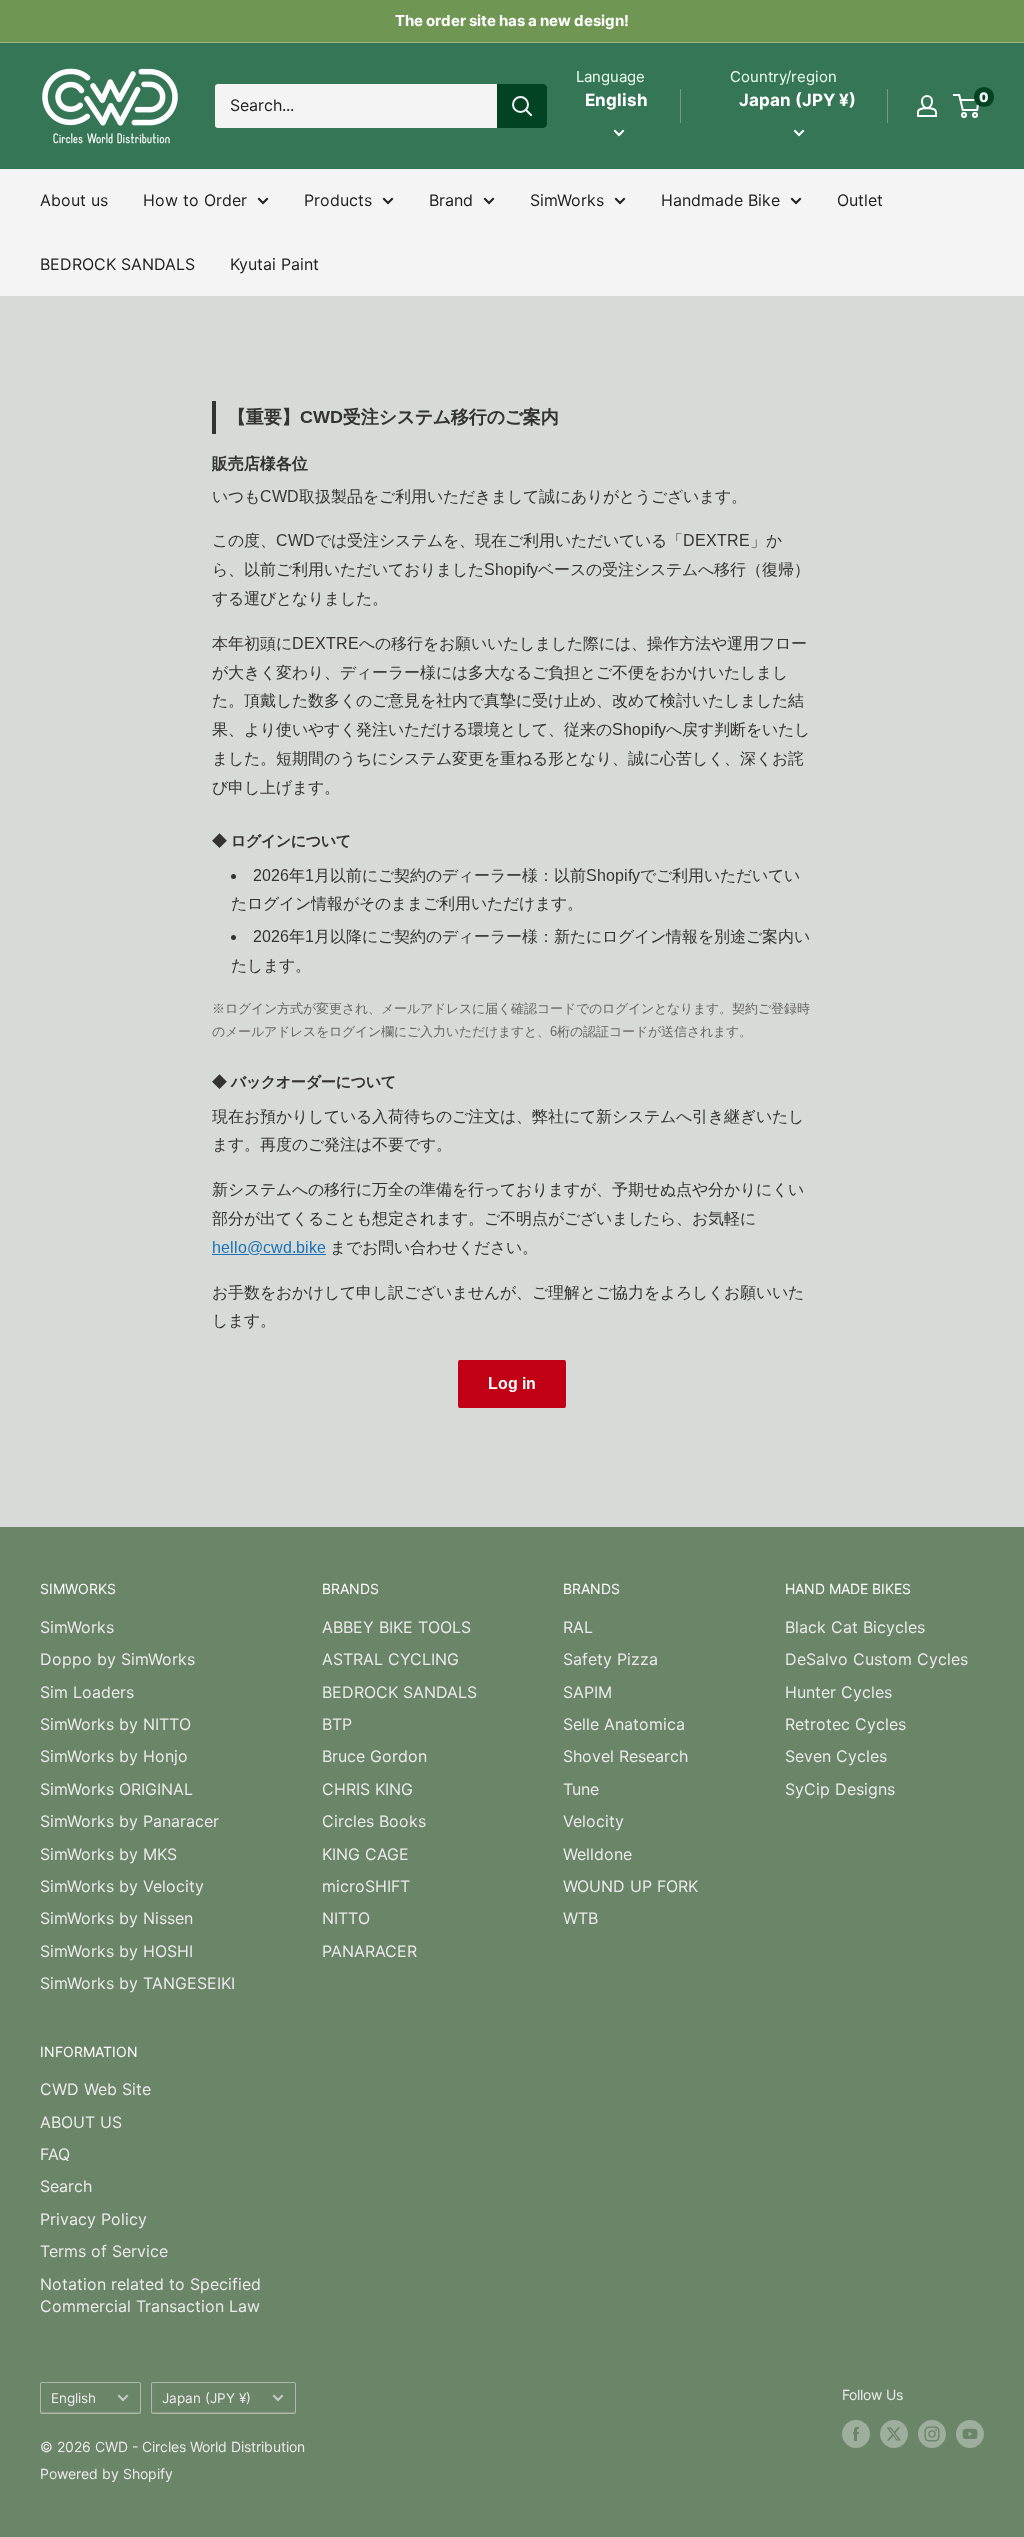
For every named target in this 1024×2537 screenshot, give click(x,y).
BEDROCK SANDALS (117, 264)
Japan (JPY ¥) (206, 2398)
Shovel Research (625, 1756)
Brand (451, 200)
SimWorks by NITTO (115, 1724)
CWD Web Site (95, 2089)
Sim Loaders (87, 1692)
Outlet (860, 200)
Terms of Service (104, 2251)
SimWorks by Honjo (114, 1756)
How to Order (195, 200)
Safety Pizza (610, 1659)
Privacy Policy (93, 2219)
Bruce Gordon (374, 1756)
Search (66, 2186)
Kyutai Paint (274, 264)
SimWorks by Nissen (116, 1918)
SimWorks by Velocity (122, 1886)
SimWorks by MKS (108, 1854)
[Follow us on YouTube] (970, 2434)
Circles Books (374, 1821)
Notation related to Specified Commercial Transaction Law (150, 2295)
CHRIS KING (367, 1789)
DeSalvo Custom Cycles (876, 1659)
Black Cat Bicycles (855, 1627)
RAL (578, 1627)
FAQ (55, 2154)
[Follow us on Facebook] (856, 2434)
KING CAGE (365, 1854)
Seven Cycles (836, 1756)
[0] (967, 106)
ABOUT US (81, 2122)
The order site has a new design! (512, 20)
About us (74, 200)
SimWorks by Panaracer (129, 1821)
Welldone (597, 1854)
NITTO (346, 1918)
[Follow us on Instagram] (932, 2434)
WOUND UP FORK (630, 1886)
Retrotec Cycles (845, 1724)
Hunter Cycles (838, 1692)
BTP (337, 1724)
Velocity (593, 1821)
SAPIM (587, 1692)
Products (338, 200)
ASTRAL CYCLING (390, 1659)
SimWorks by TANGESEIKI (137, 1983)
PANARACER (369, 1951)
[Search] (522, 106)
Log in (512, 1383)
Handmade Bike (720, 200)
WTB (580, 1918)
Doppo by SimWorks (117, 1659)
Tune (581, 1789)
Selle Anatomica (624, 1724)
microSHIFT (366, 1886)
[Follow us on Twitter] (894, 2434)
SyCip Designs (840, 1789)
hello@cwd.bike (269, 1247)
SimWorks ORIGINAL (116, 1789)
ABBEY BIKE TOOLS (396, 1627)
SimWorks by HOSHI (116, 1951)
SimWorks (567, 200)
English (73, 2398)
